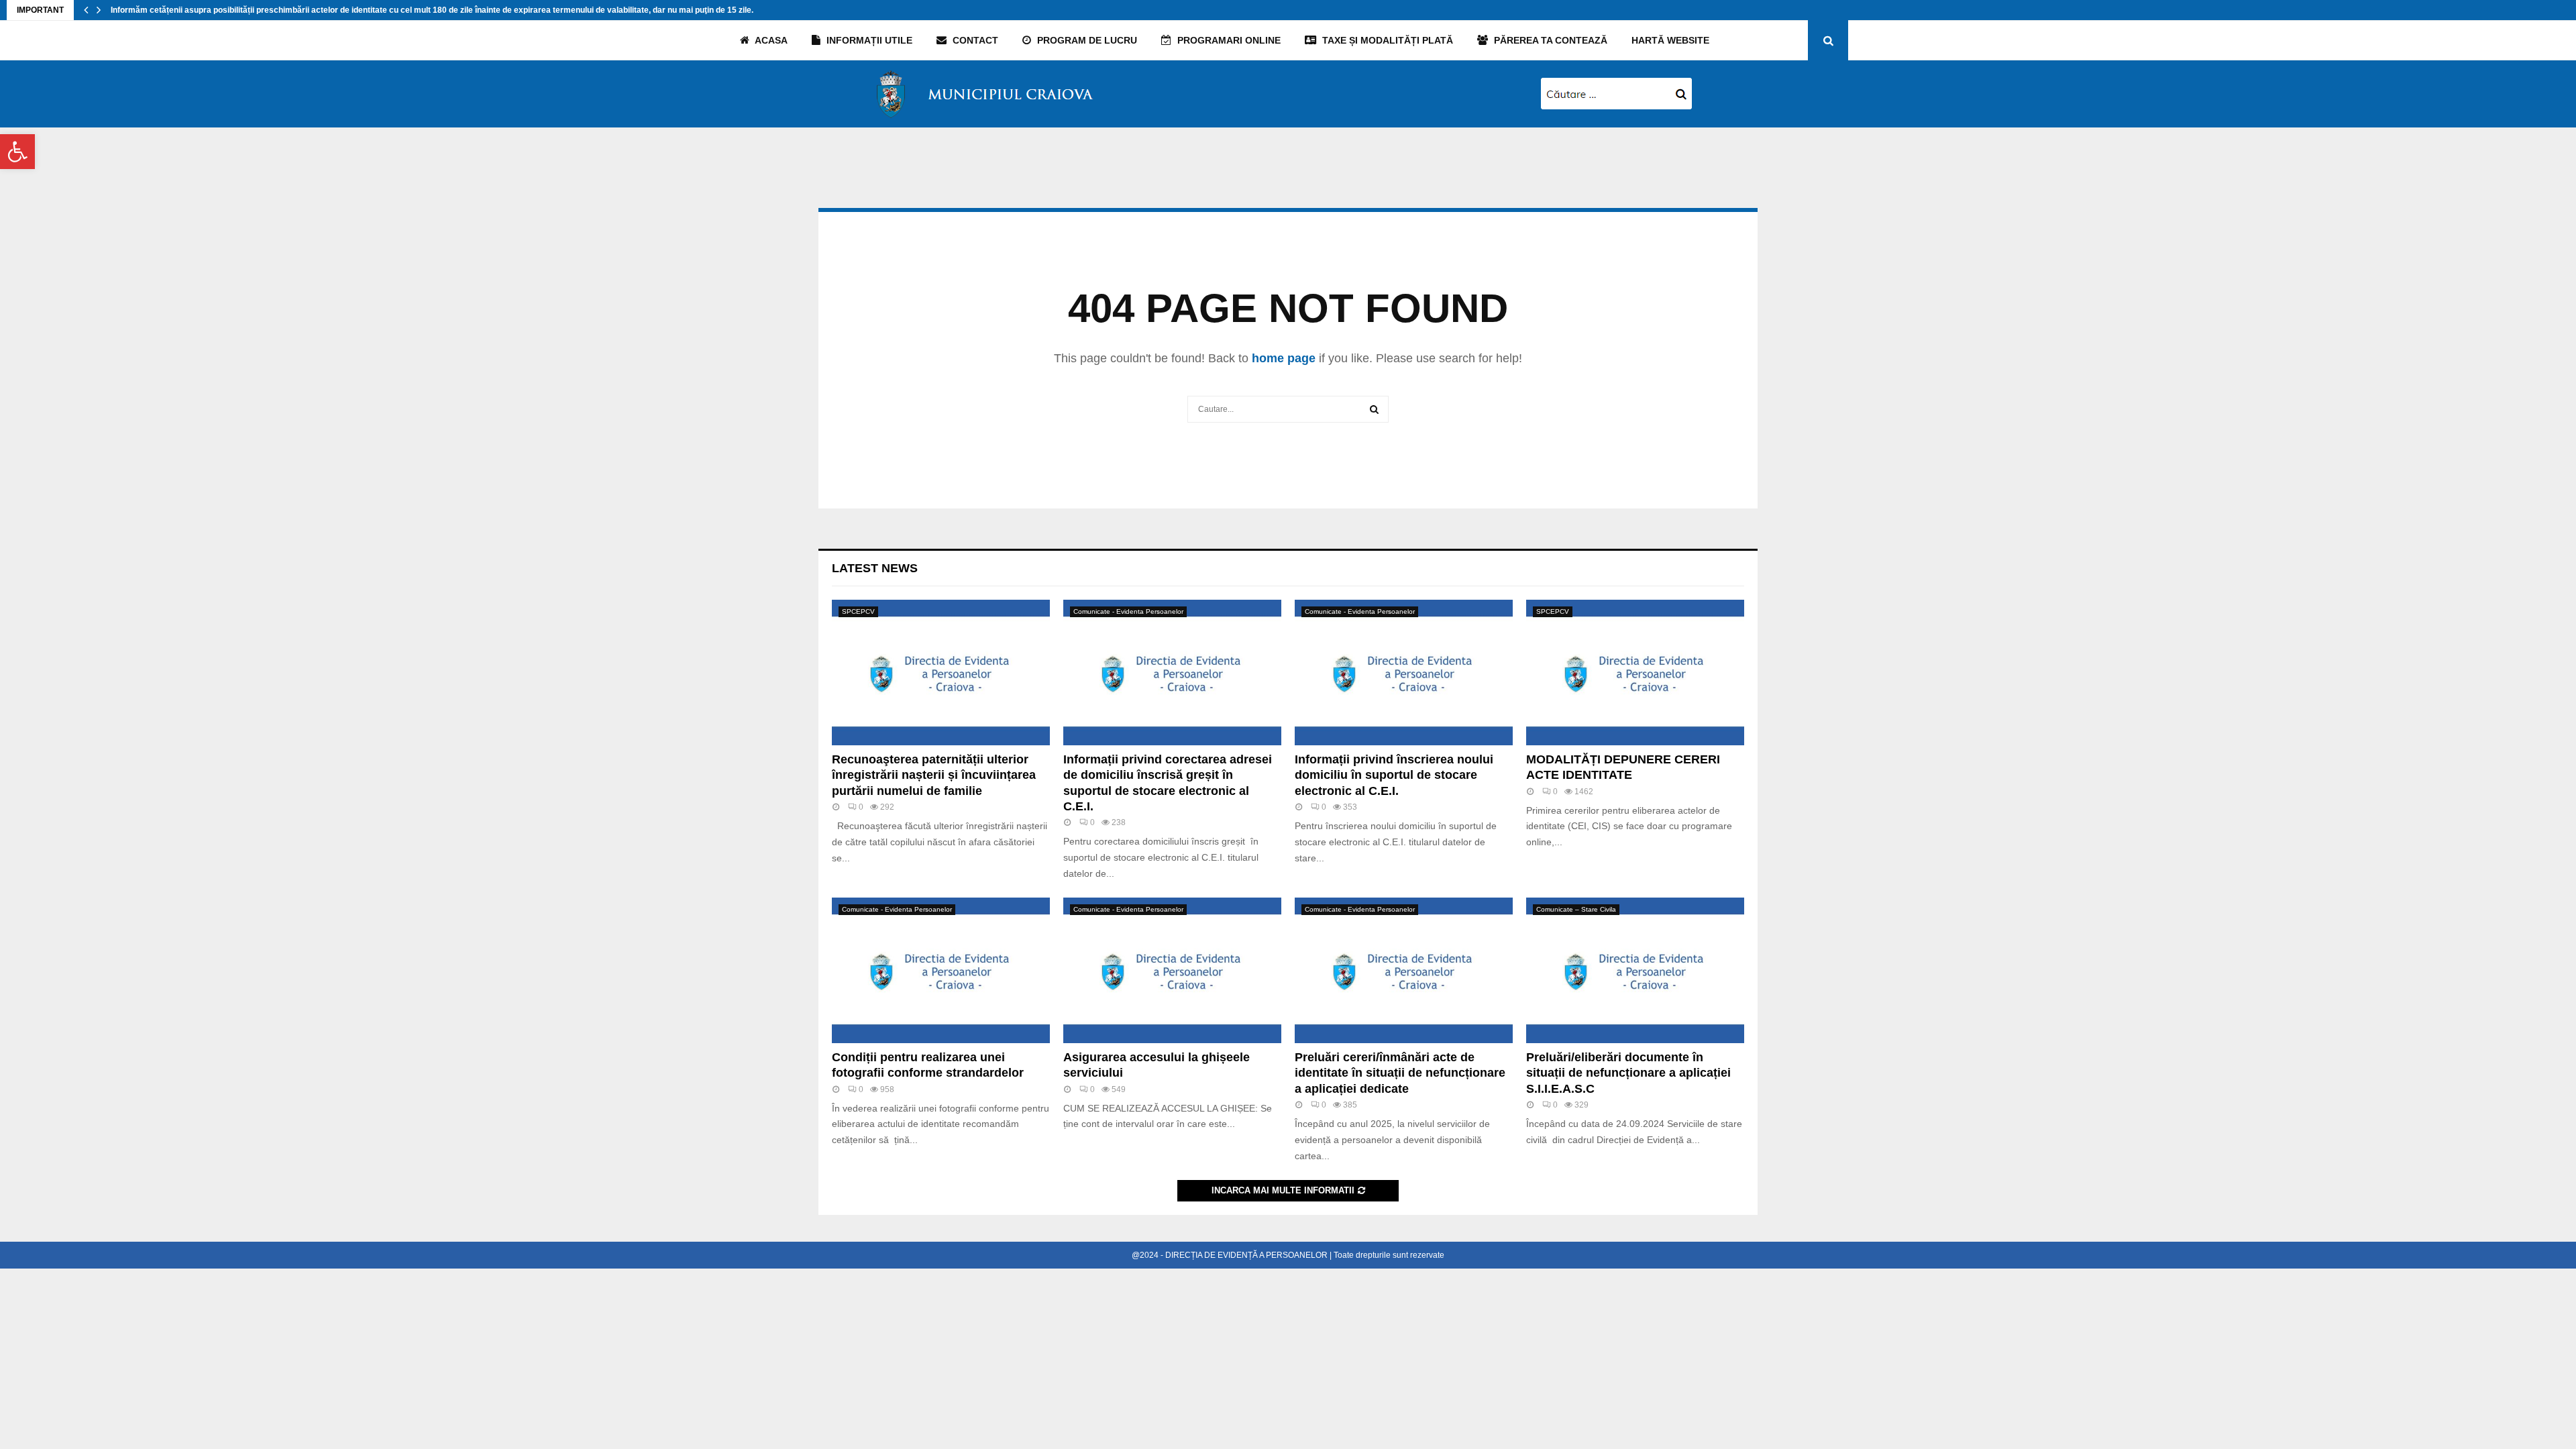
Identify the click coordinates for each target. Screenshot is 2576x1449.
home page (1284, 358)
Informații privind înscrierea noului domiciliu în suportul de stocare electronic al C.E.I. (1394, 775)
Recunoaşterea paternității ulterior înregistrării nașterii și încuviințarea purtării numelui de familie (934, 775)
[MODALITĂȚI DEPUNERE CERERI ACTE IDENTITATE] (1635, 673)
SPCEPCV (858, 611)
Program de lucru (1086, 40)
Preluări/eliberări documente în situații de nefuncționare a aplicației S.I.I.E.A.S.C (1628, 1073)
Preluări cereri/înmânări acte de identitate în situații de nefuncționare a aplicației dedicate (1400, 1073)
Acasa (770, 40)
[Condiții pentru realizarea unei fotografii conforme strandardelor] (941, 970)
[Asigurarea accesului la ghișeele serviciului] (1172, 970)
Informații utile (868, 40)
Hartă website (1670, 40)
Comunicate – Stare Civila (1576, 909)
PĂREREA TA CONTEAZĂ (1549, 40)
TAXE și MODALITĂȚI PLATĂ (1386, 40)
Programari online (1228, 40)
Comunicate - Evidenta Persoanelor (1128, 611)
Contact (974, 40)
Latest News (875, 568)
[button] (17, 152)
